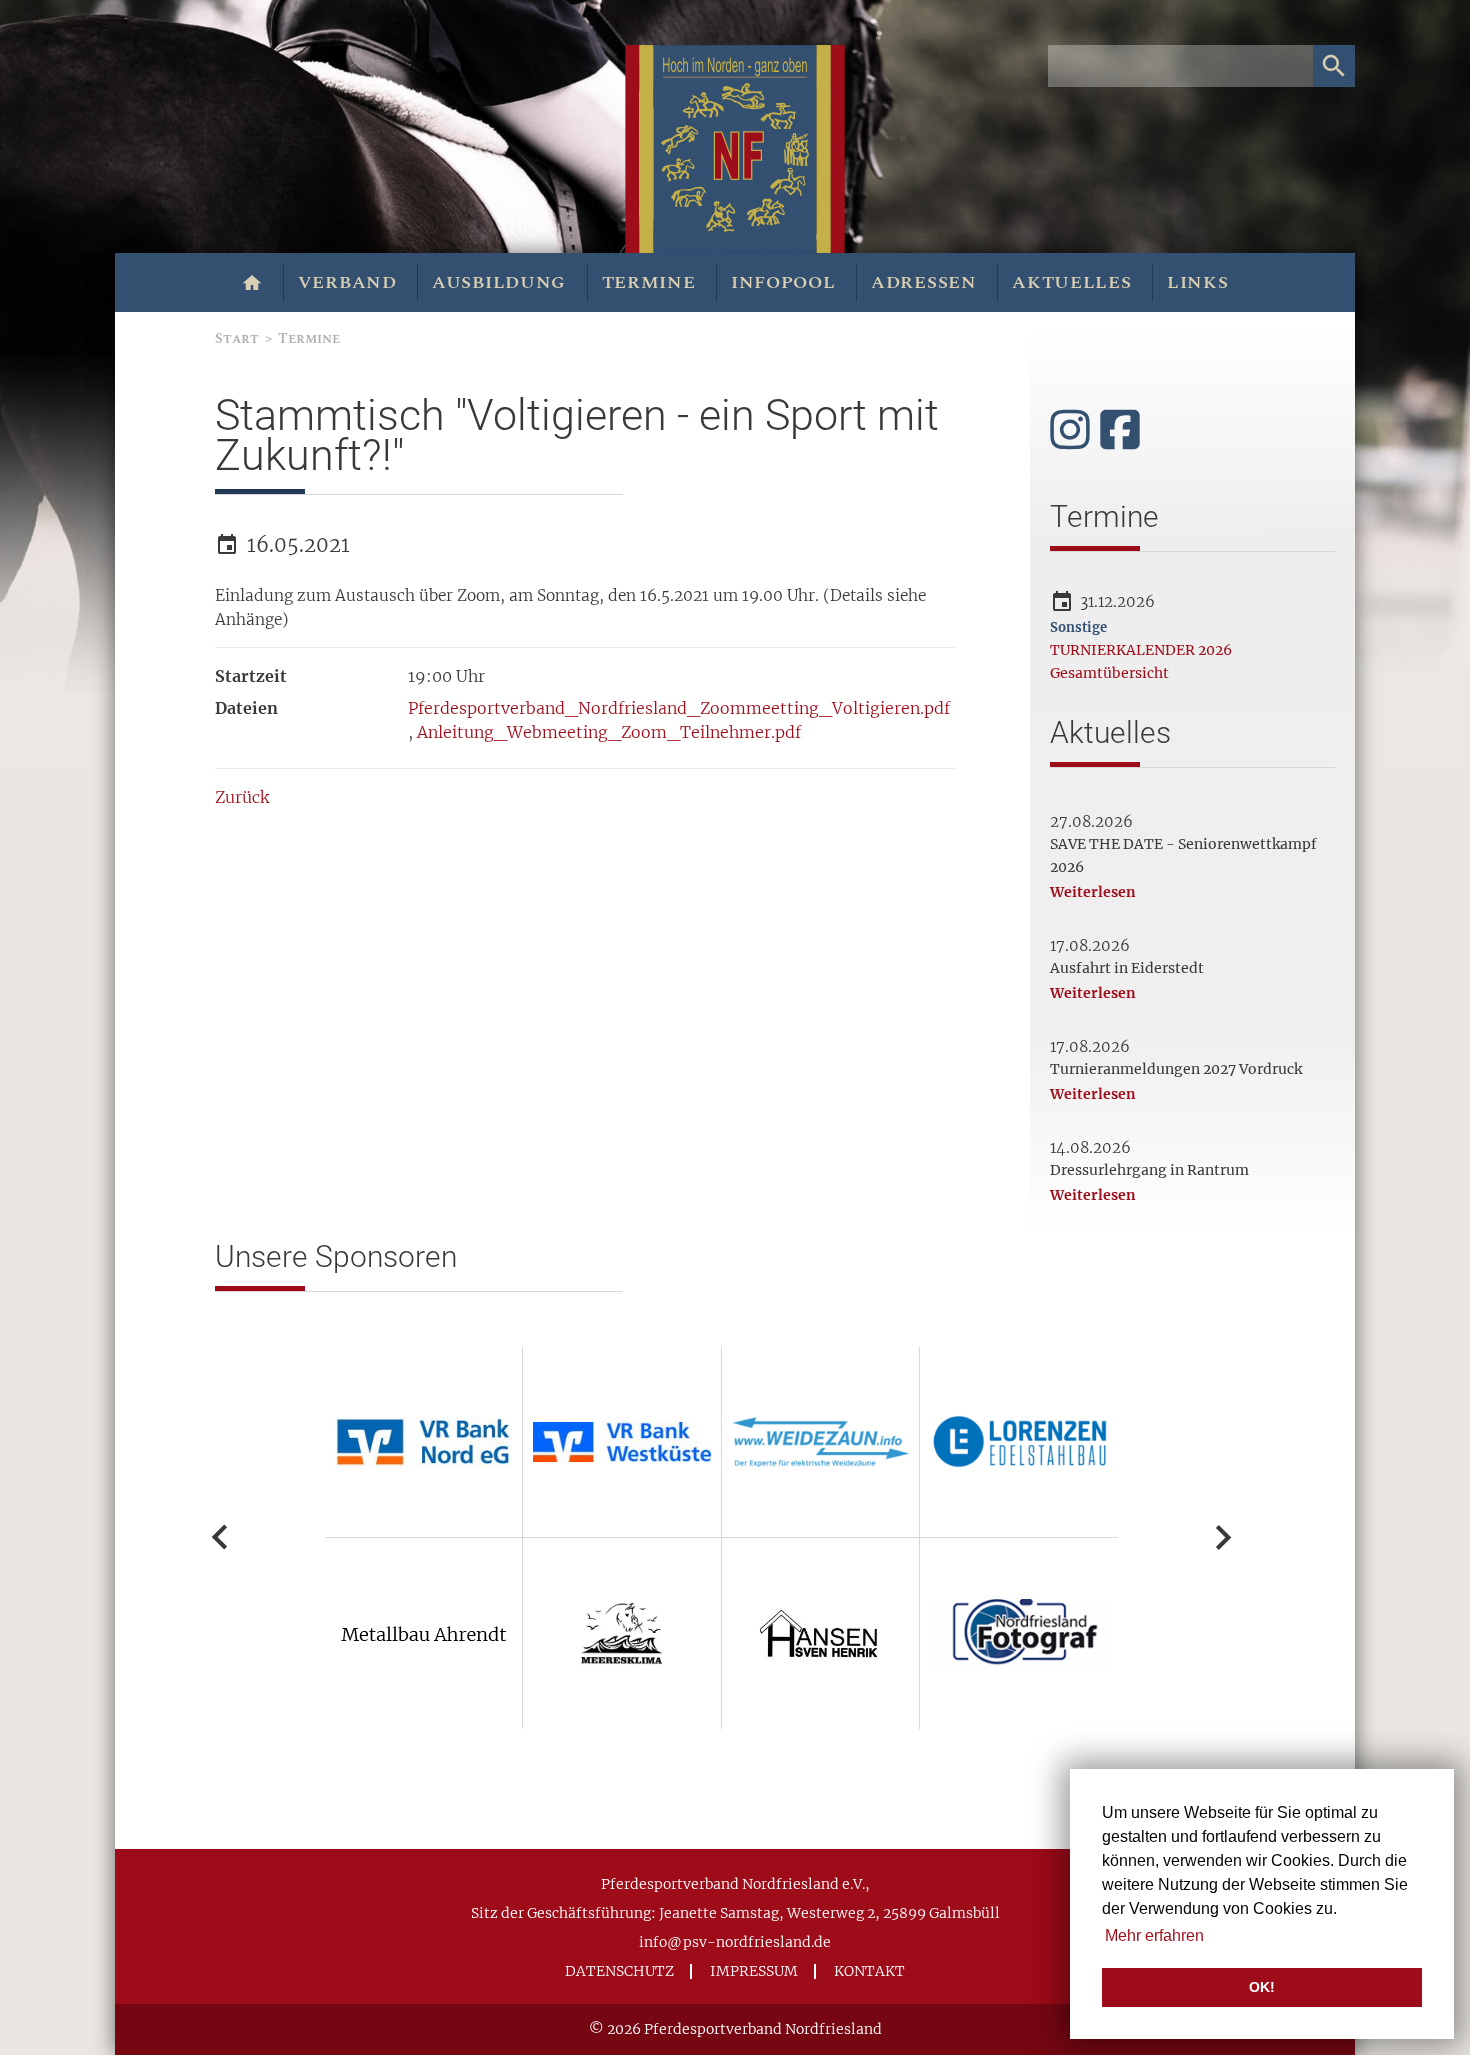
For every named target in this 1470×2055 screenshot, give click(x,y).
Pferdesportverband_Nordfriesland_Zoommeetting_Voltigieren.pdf (679, 708)
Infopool (783, 282)
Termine (649, 282)
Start (237, 338)
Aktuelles (1071, 282)
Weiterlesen (1093, 892)
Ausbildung (499, 282)
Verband (347, 282)
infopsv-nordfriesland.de (735, 1942)
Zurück (242, 797)
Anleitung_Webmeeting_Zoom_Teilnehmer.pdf (609, 732)
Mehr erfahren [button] (1154, 1935)
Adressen (924, 282)
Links (1198, 282)
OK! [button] (1262, 1987)
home (252, 283)
